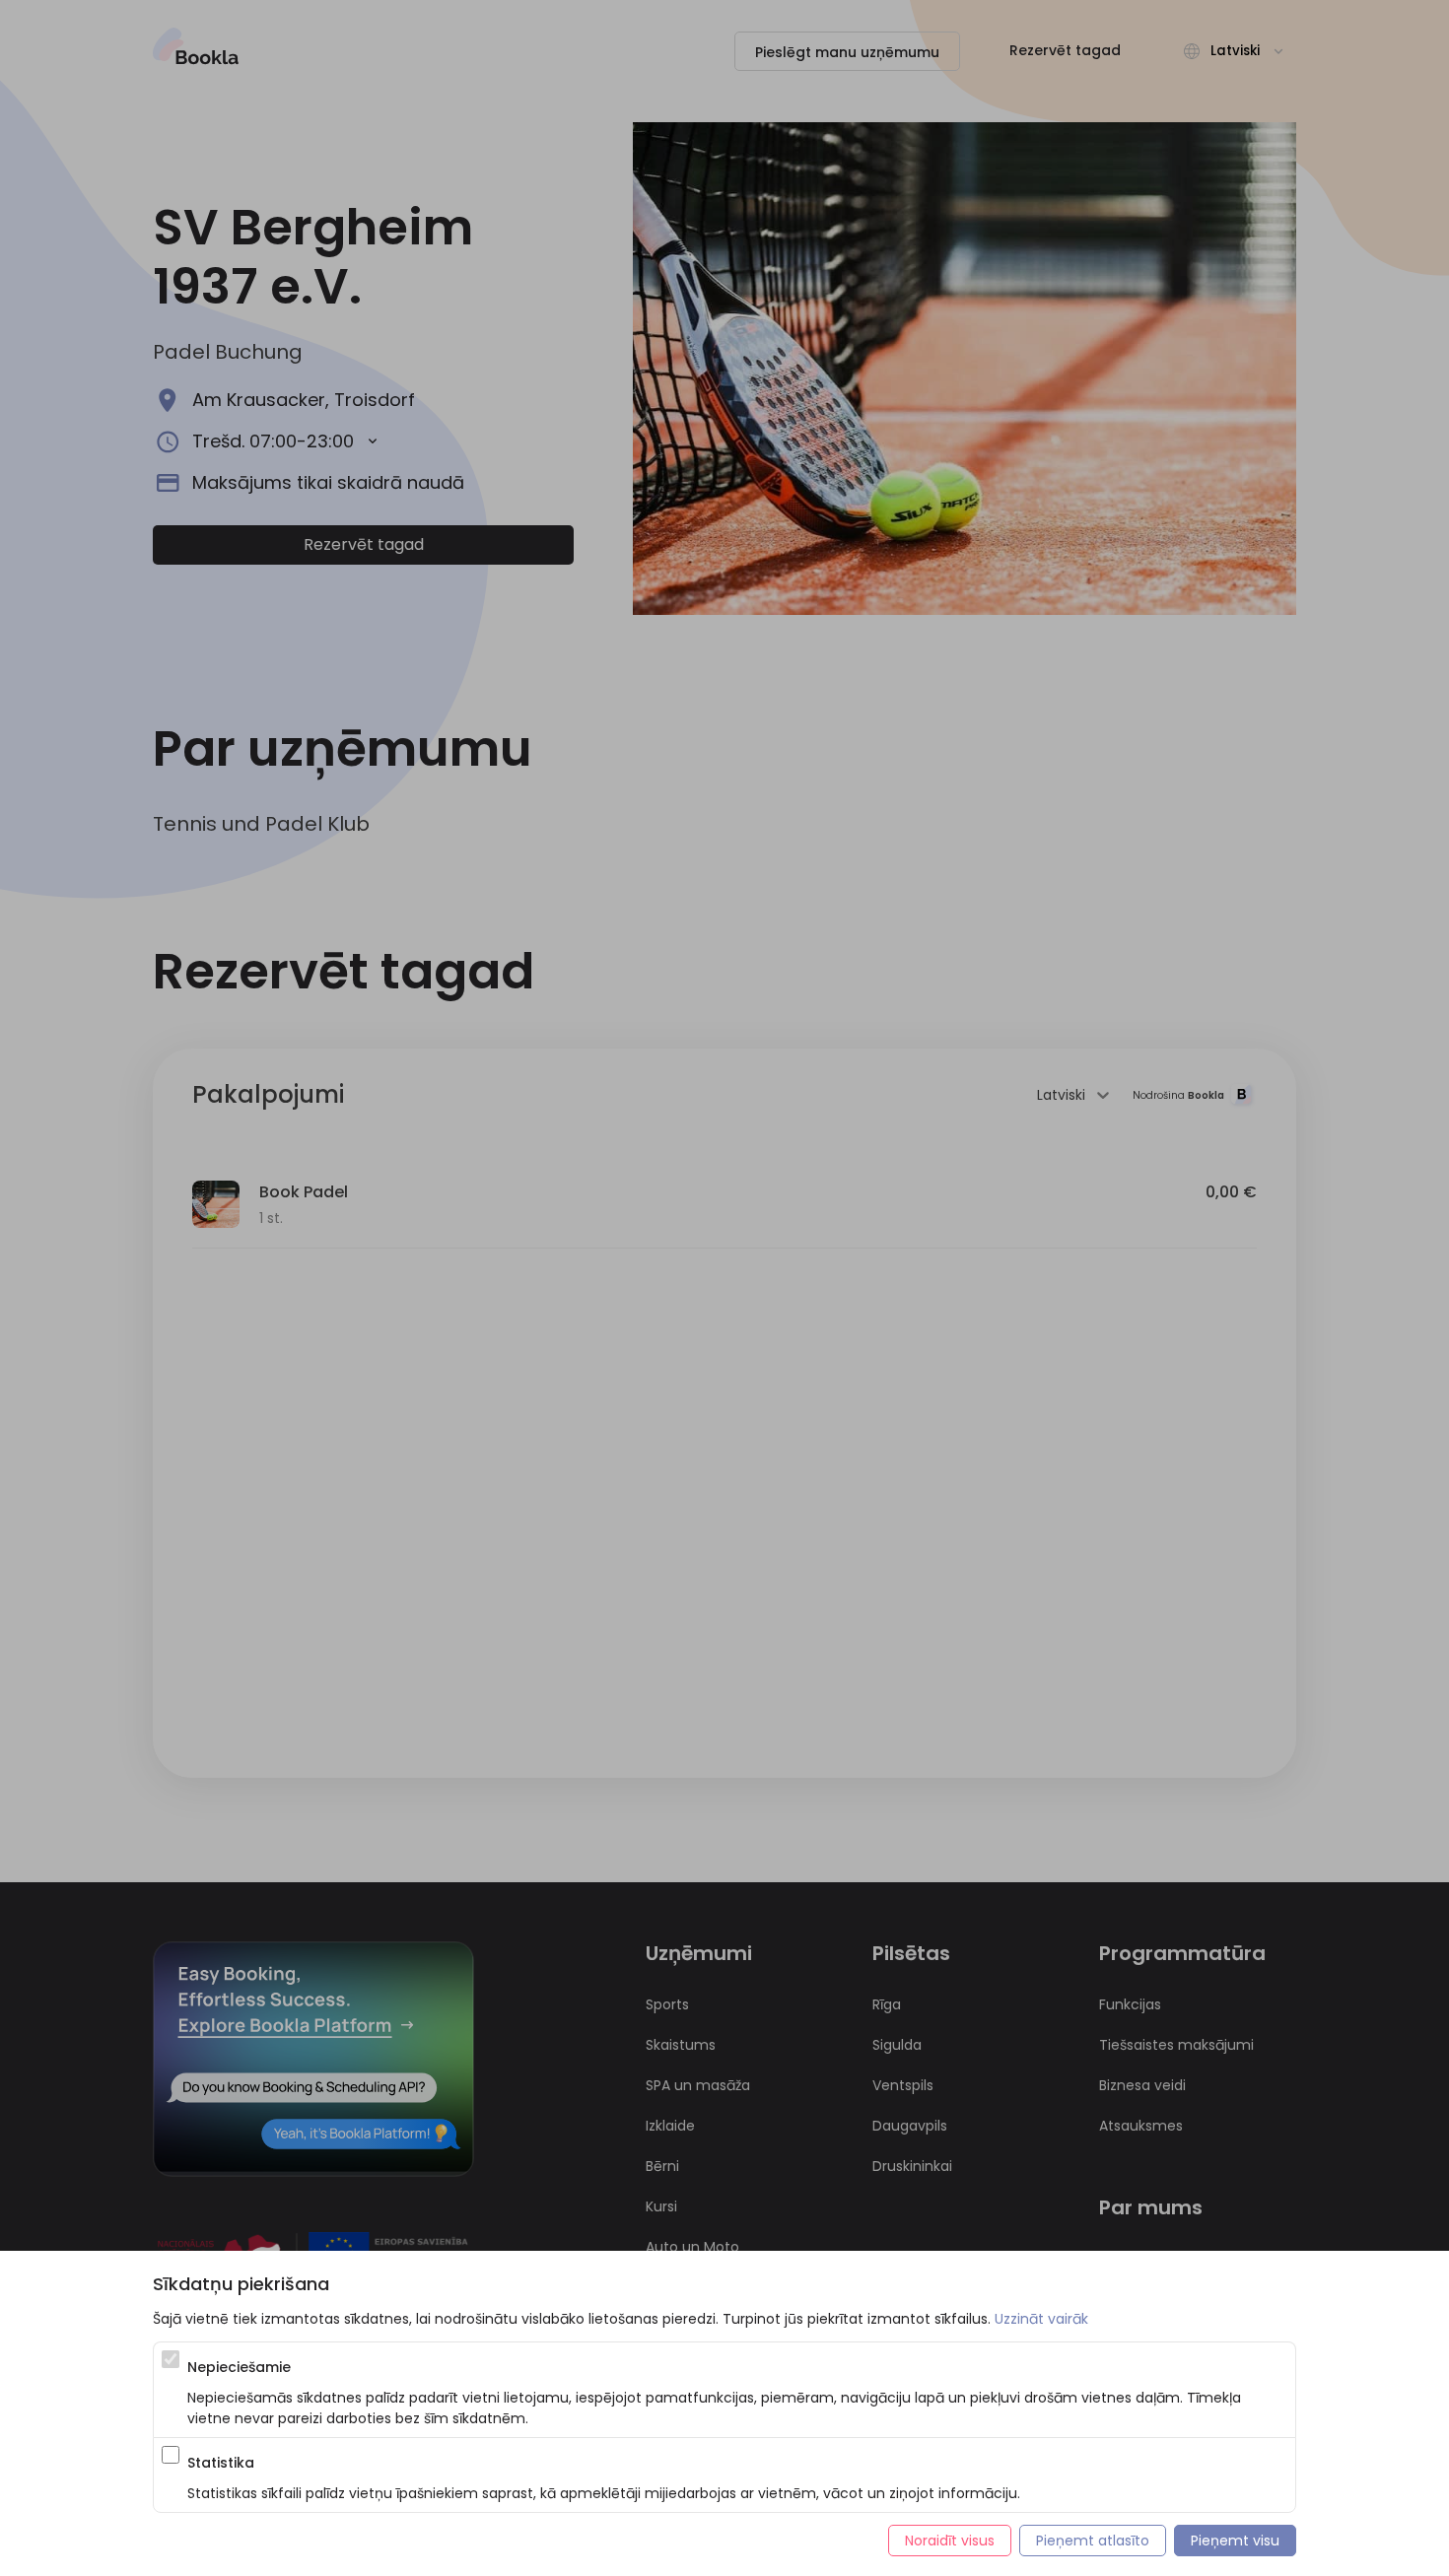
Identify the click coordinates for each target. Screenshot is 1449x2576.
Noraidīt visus (950, 2541)
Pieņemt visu (1235, 2541)
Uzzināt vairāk (1041, 2319)
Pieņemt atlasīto (1093, 2541)
